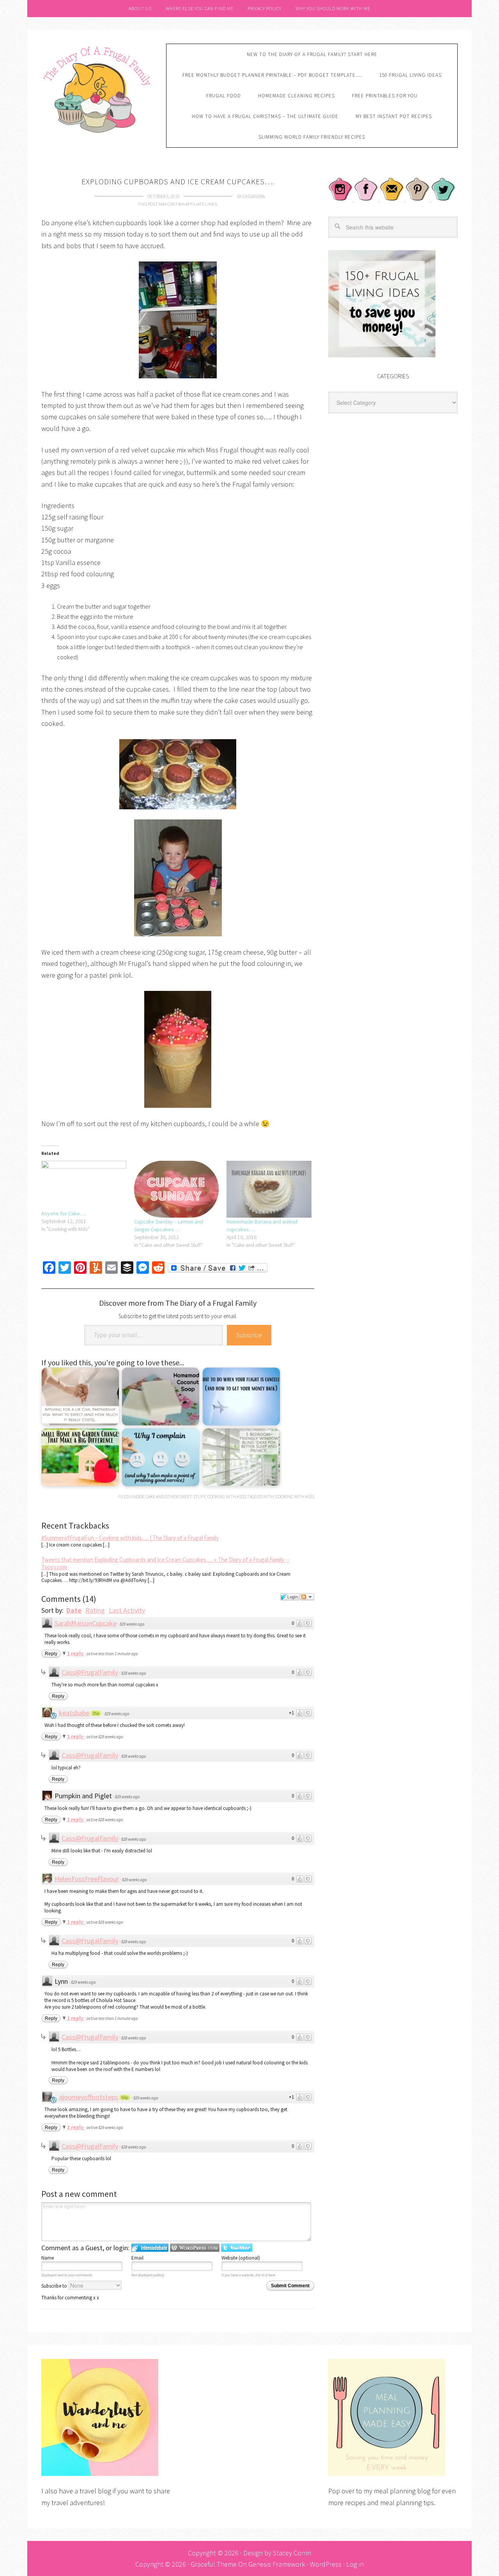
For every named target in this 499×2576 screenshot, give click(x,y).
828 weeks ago (134, 1673)
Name (48, 2258)
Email (137, 2258)
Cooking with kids (227, 1496)
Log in (355, 2564)
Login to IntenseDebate (150, 2248)
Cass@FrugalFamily (90, 1672)
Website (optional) (241, 2258)
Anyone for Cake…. (64, 1213)
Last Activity (127, 1610)
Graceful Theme (214, 2564)
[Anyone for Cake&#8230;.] (84, 1185)
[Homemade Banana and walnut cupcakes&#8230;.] (269, 1189)
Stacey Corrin (292, 2553)
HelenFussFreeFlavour (87, 1879)
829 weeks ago (132, 1624)
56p (125, 2098)
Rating (95, 1610)
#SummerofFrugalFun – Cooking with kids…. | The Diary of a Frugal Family (130, 1538)
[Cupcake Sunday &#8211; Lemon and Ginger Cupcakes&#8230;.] (177, 1189)
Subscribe (249, 1335)
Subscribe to (55, 2286)
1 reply (76, 1653)
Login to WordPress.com (195, 2248)
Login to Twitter (237, 2248)
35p (96, 1713)
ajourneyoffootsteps (88, 2097)
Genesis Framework (277, 2564)
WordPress (326, 2564)
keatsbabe (74, 1713)
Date (74, 1610)
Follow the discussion (307, 1597)
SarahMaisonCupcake (86, 1623)
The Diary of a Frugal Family (98, 88)
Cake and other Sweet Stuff (175, 1496)
